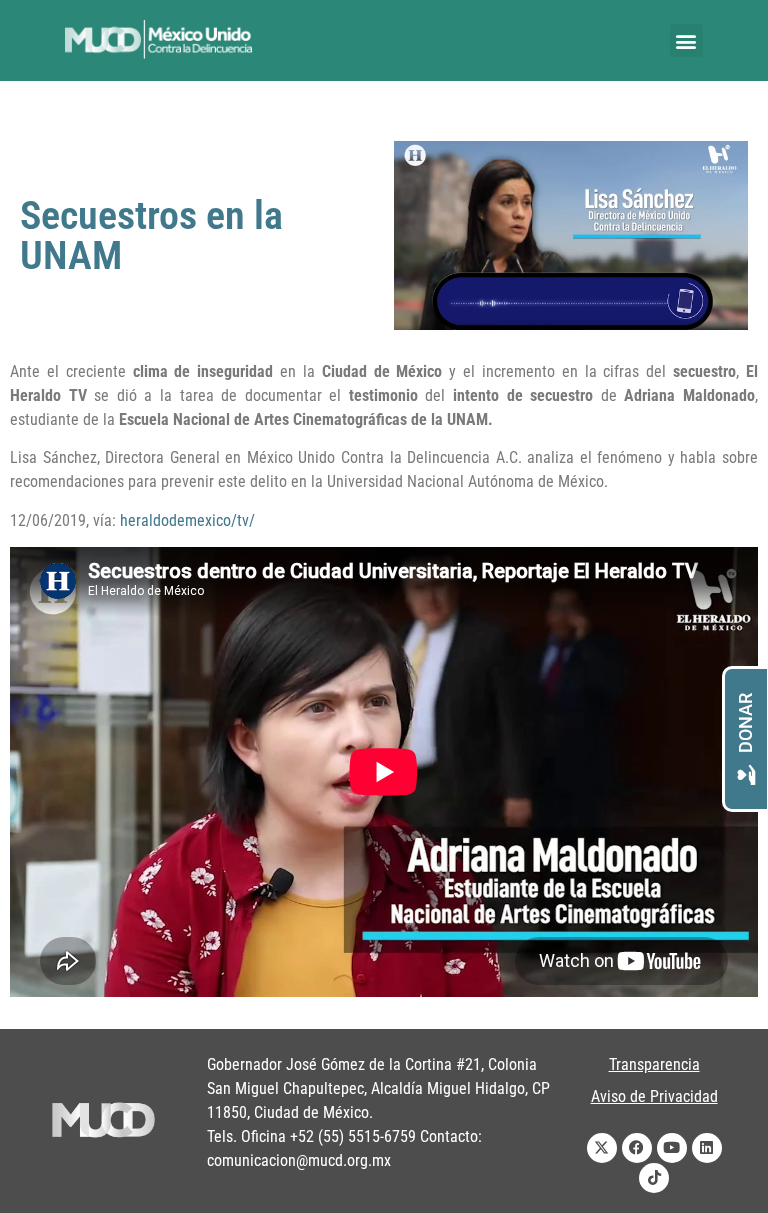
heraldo (144, 520)
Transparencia (654, 1064)
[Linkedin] (707, 1148)
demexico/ (203, 520)
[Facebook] (637, 1148)
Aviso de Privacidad (654, 1096)
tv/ (246, 520)
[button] (686, 40)
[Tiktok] (654, 1178)
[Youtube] (672, 1148)
